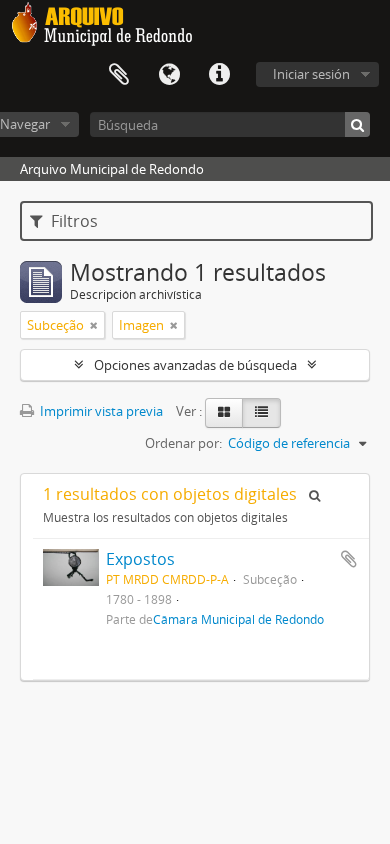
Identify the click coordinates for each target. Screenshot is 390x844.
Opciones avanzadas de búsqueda (195, 365)
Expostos (140, 559)
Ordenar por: (183, 443)
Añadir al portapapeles (349, 559)
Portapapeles (119, 75)
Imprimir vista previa (100, 411)
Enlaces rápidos (219, 75)
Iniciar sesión (311, 74)
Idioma (169, 75)
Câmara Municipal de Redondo (238, 619)
